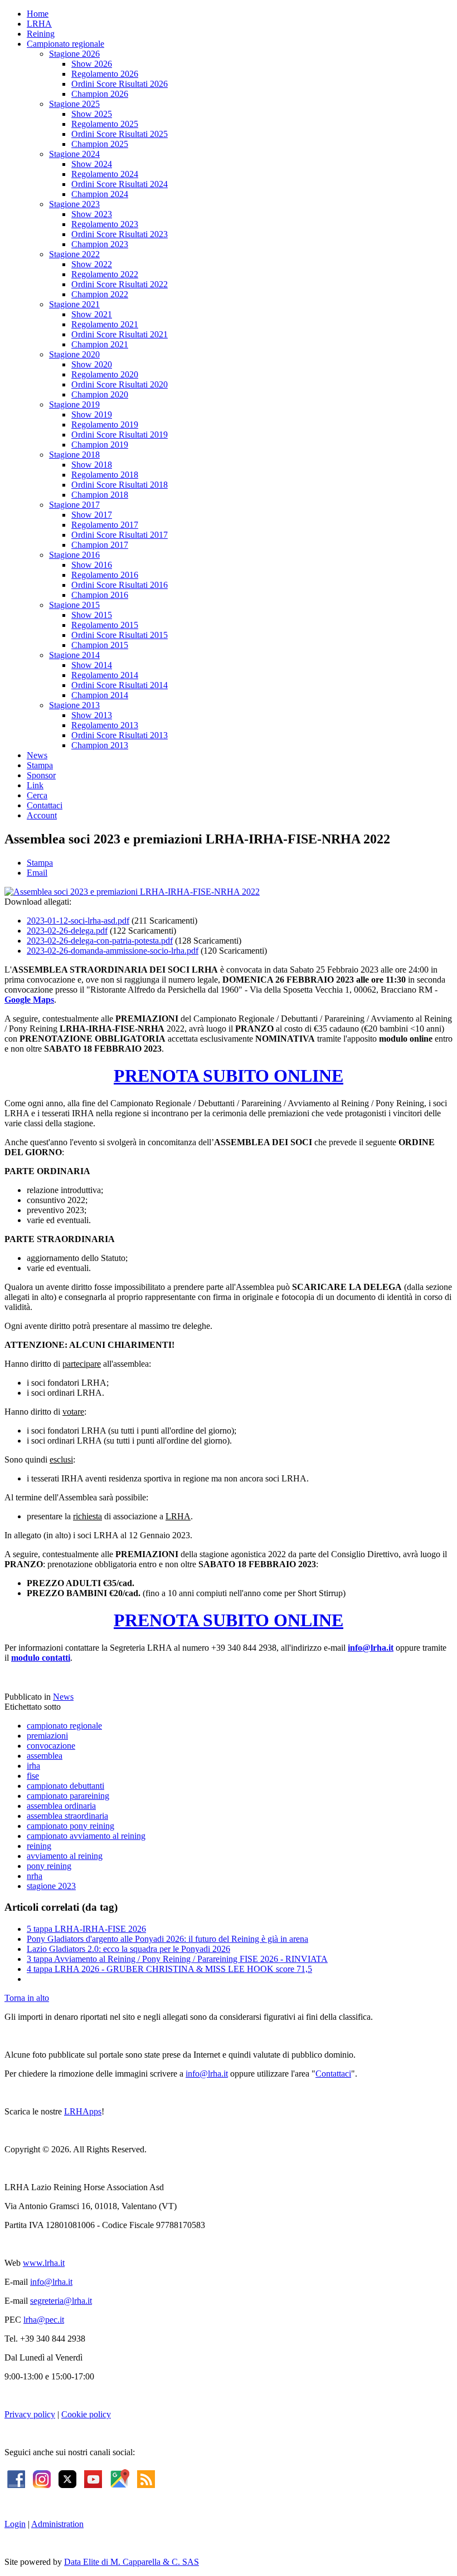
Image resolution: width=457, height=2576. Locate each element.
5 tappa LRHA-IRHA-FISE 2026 (86, 1929)
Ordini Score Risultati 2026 (120, 84)
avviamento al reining (65, 1856)
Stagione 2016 (74, 555)
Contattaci (45, 805)
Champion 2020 (100, 394)
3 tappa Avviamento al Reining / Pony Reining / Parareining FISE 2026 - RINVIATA (177, 1959)
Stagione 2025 (74, 104)
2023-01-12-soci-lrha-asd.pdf (78, 921)
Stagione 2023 (74, 204)
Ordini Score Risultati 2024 (120, 184)
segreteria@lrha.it (61, 2301)
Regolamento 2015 (105, 625)
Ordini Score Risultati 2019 (120, 435)
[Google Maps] (120, 2478)
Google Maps (29, 1000)
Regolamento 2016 (105, 575)
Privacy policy (30, 2414)
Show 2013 (92, 715)
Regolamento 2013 (105, 725)
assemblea (45, 1756)
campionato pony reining (71, 1826)
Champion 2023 (100, 244)
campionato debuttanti (65, 1786)
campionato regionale (64, 1726)
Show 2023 (92, 214)
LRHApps (83, 2111)
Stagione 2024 (74, 154)
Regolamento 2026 (105, 74)
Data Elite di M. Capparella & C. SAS (132, 2562)
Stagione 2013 (74, 705)
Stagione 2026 (74, 54)
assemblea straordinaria (67, 1816)
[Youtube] (93, 2478)
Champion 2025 (100, 144)
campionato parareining (68, 1796)
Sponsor (41, 775)
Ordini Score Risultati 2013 (120, 735)
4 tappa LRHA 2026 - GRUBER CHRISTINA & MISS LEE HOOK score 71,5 (169, 1969)
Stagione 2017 (74, 505)
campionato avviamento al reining (86, 1836)
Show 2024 (92, 164)
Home (38, 14)
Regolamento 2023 (105, 224)
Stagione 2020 (74, 354)
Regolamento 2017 (105, 525)
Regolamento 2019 (105, 425)
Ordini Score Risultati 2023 (120, 234)
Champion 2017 (100, 545)
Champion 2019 (100, 445)
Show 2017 (92, 515)
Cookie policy (86, 2414)
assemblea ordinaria (61, 1806)
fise (33, 1776)
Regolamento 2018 (105, 475)
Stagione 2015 (74, 605)
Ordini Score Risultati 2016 (120, 585)
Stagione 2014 (74, 655)
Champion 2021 (100, 344)
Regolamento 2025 (105, 124)
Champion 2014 (100, 695)
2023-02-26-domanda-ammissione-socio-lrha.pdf (113, 951)
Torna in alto (27, 1998)
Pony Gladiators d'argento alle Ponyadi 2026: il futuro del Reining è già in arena (167, 1939)
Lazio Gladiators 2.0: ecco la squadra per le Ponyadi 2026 (128, 1949)
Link (35, 785)
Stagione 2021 (74, 304)
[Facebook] (16, 2478)
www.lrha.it (44, 2263)
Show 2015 (92, 615)
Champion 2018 (100, 495)
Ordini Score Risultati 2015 (120, 635)
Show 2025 (92, 114)
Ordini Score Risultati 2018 (120, 485)
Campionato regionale (65, 44)
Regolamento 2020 (105, 374)
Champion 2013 (100, 745)
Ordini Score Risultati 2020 (120, 384)
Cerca (37, 795)
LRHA (39, 24)
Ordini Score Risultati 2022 (120, 284)
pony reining (49, 1866)
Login (15, 2524)
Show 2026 (92, 64)
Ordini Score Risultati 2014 (120, 685)
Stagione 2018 (74, 455)
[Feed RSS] (146, 2478)
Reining (41, 34)
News (37, 755)
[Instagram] (42, 2478)
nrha (35, 1876)
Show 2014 (92, 665)
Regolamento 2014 (105, 675)
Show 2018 (92, 465)
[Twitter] (67, 2478)
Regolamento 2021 (105, 324)
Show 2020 (92, 364)
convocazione (51, 1746)
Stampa (40, 765)
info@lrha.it (371, 1648)
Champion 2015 (100, 645)
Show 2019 (92, 414)
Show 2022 (92, 264)
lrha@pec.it (44, 2320)
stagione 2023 (51, 1886)
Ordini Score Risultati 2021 (120, 334)
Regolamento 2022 (105, 274)
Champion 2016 (100, 595)
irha (33, 1766)
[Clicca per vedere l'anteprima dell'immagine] (132, 892)
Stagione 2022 (74, 254)
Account (42, 815)
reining (39, 1846)
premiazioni (47, 1736)
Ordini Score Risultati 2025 (120, 134)
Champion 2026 (100, 94)
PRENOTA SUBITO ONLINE (229, 1076)
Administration (57, 2524)
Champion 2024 (100, 194)
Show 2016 (92, 565)
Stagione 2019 (74, 404)
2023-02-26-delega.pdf (67, 931)
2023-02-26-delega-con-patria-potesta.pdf (100, 941)
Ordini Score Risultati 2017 (120, 535)
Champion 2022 (100, 294)
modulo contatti (41, 1658)
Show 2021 (92, 314)
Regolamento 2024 (105, 174)
